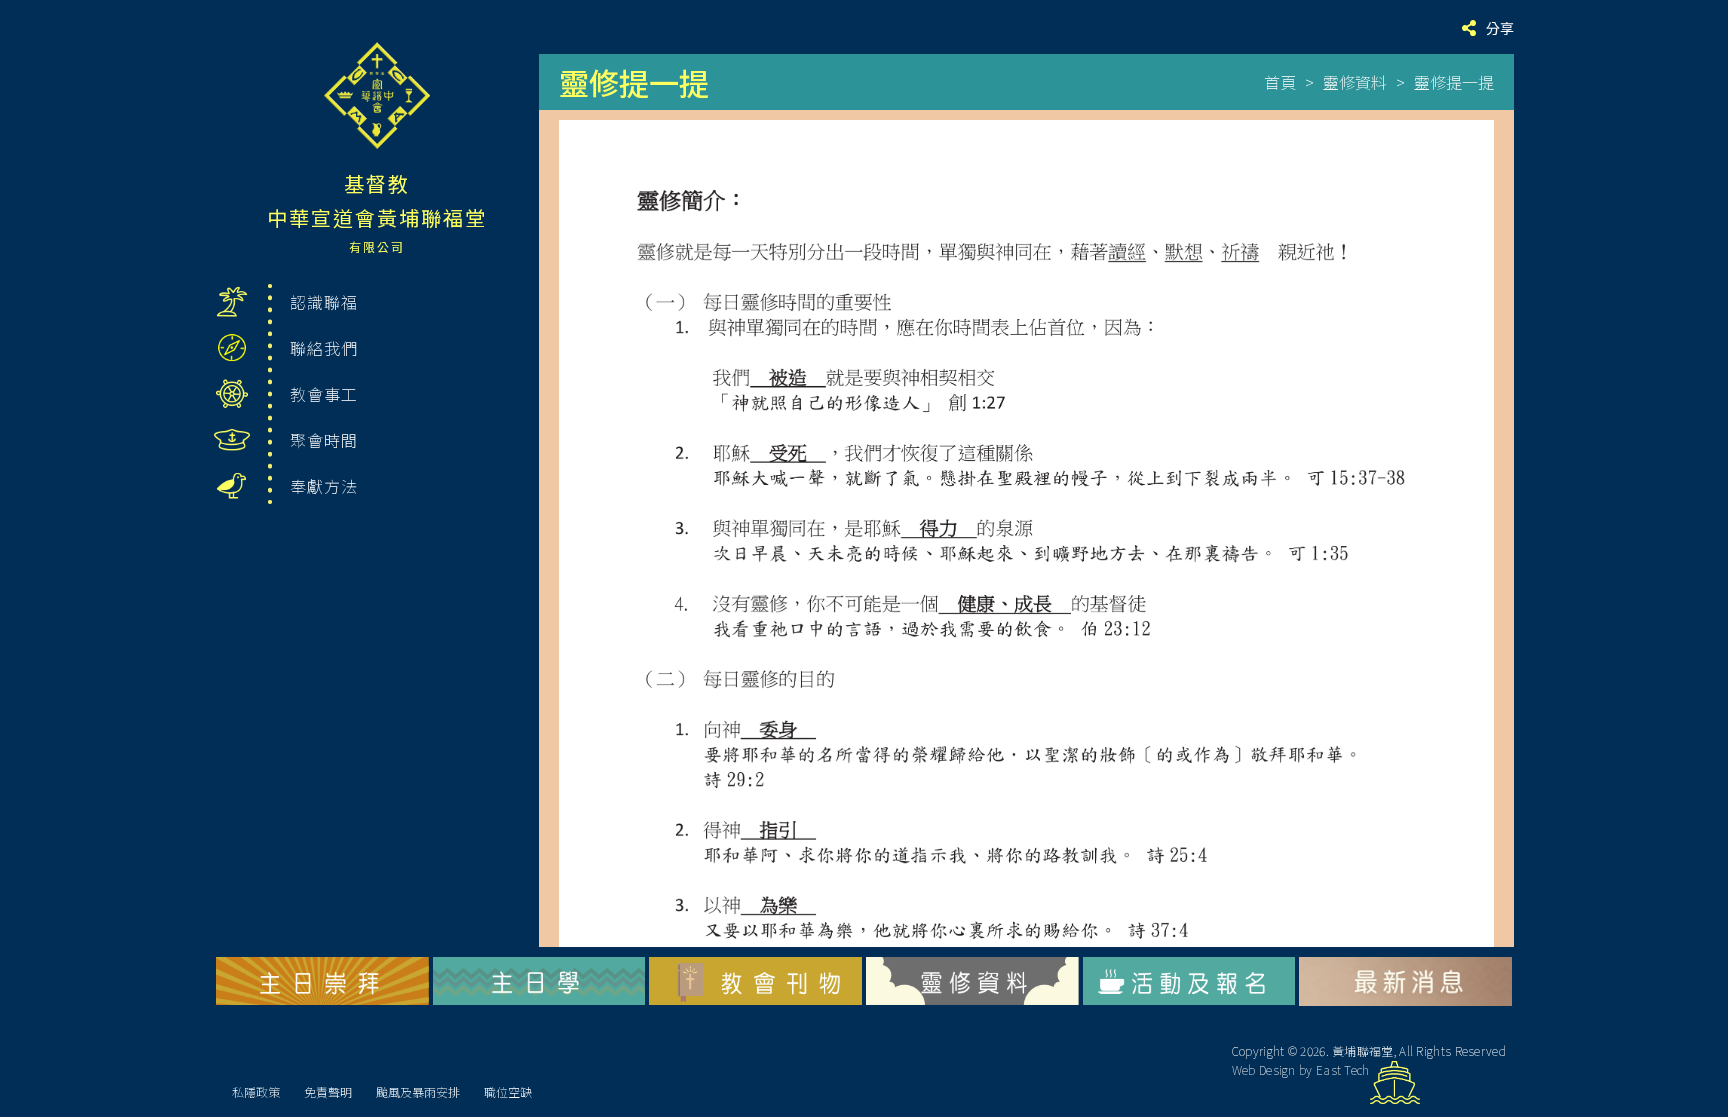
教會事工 (324, 394)
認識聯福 (324, 302)
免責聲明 (328, 1091)
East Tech (1343, 1069)
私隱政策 (256, 1091)
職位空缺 (508, 1091)
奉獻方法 (324, 486)
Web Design (1264, 1069)
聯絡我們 (324, 348)
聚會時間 (324, 440)
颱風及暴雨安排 (418, 1091)
